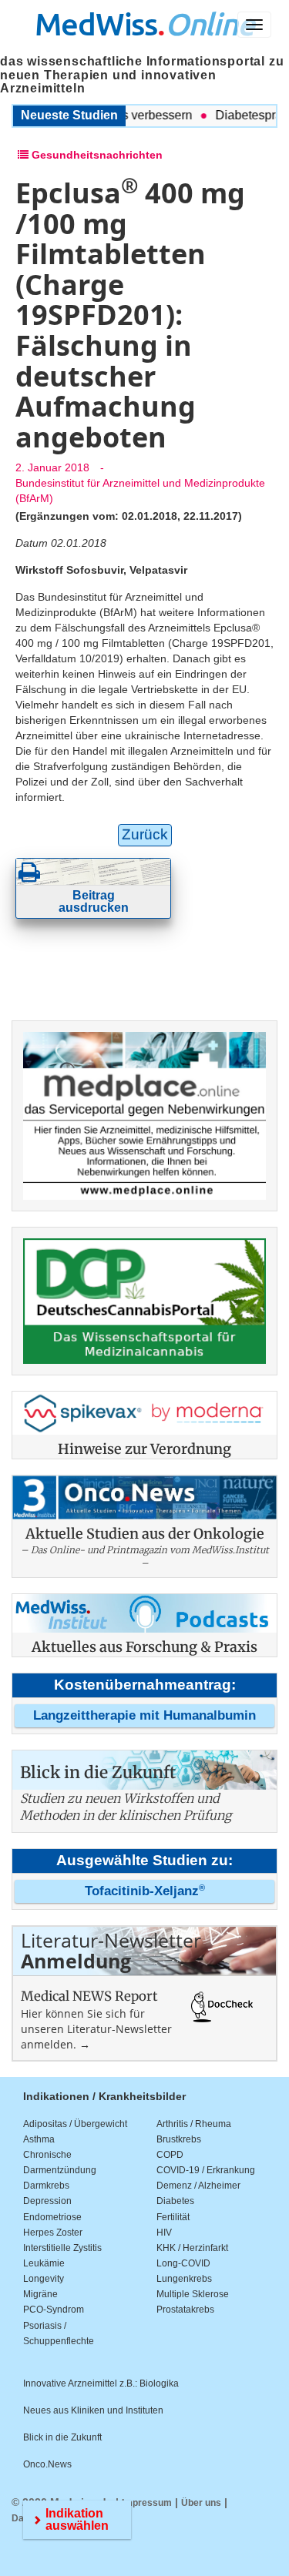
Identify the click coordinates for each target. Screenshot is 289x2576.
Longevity (44, 2279)
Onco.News (47, 2464)
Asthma (39, 2139)
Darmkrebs (46, 2186)
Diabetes (175, 2201)
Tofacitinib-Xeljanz (145, 1891)
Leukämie (44, 2263)
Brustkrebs (179, 2139)
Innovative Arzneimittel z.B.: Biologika (101, 2383)
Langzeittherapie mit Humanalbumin (144, 1715)
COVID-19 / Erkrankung (206, 2170)
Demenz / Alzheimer (198, 2186)
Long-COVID (183, 2263)
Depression (47, 2201)
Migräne (40, 2294)
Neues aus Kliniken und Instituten (93, 2410)
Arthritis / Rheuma (194, 2124)
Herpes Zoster (53, 2233)
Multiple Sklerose (193, 2294)
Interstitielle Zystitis (62, 2248)
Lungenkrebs (184, 2279)
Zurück (145, 834)
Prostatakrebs (185, 2310)
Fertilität (173, 2217)
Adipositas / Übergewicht (75, 2124)
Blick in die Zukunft (62, 2437)
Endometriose (52, 2217)
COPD (170, 2155)
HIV (164, 2233)
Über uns (201, 2503)
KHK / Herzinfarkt (192, 2248)
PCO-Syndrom (54, 2310)
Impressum (147, 2503)
